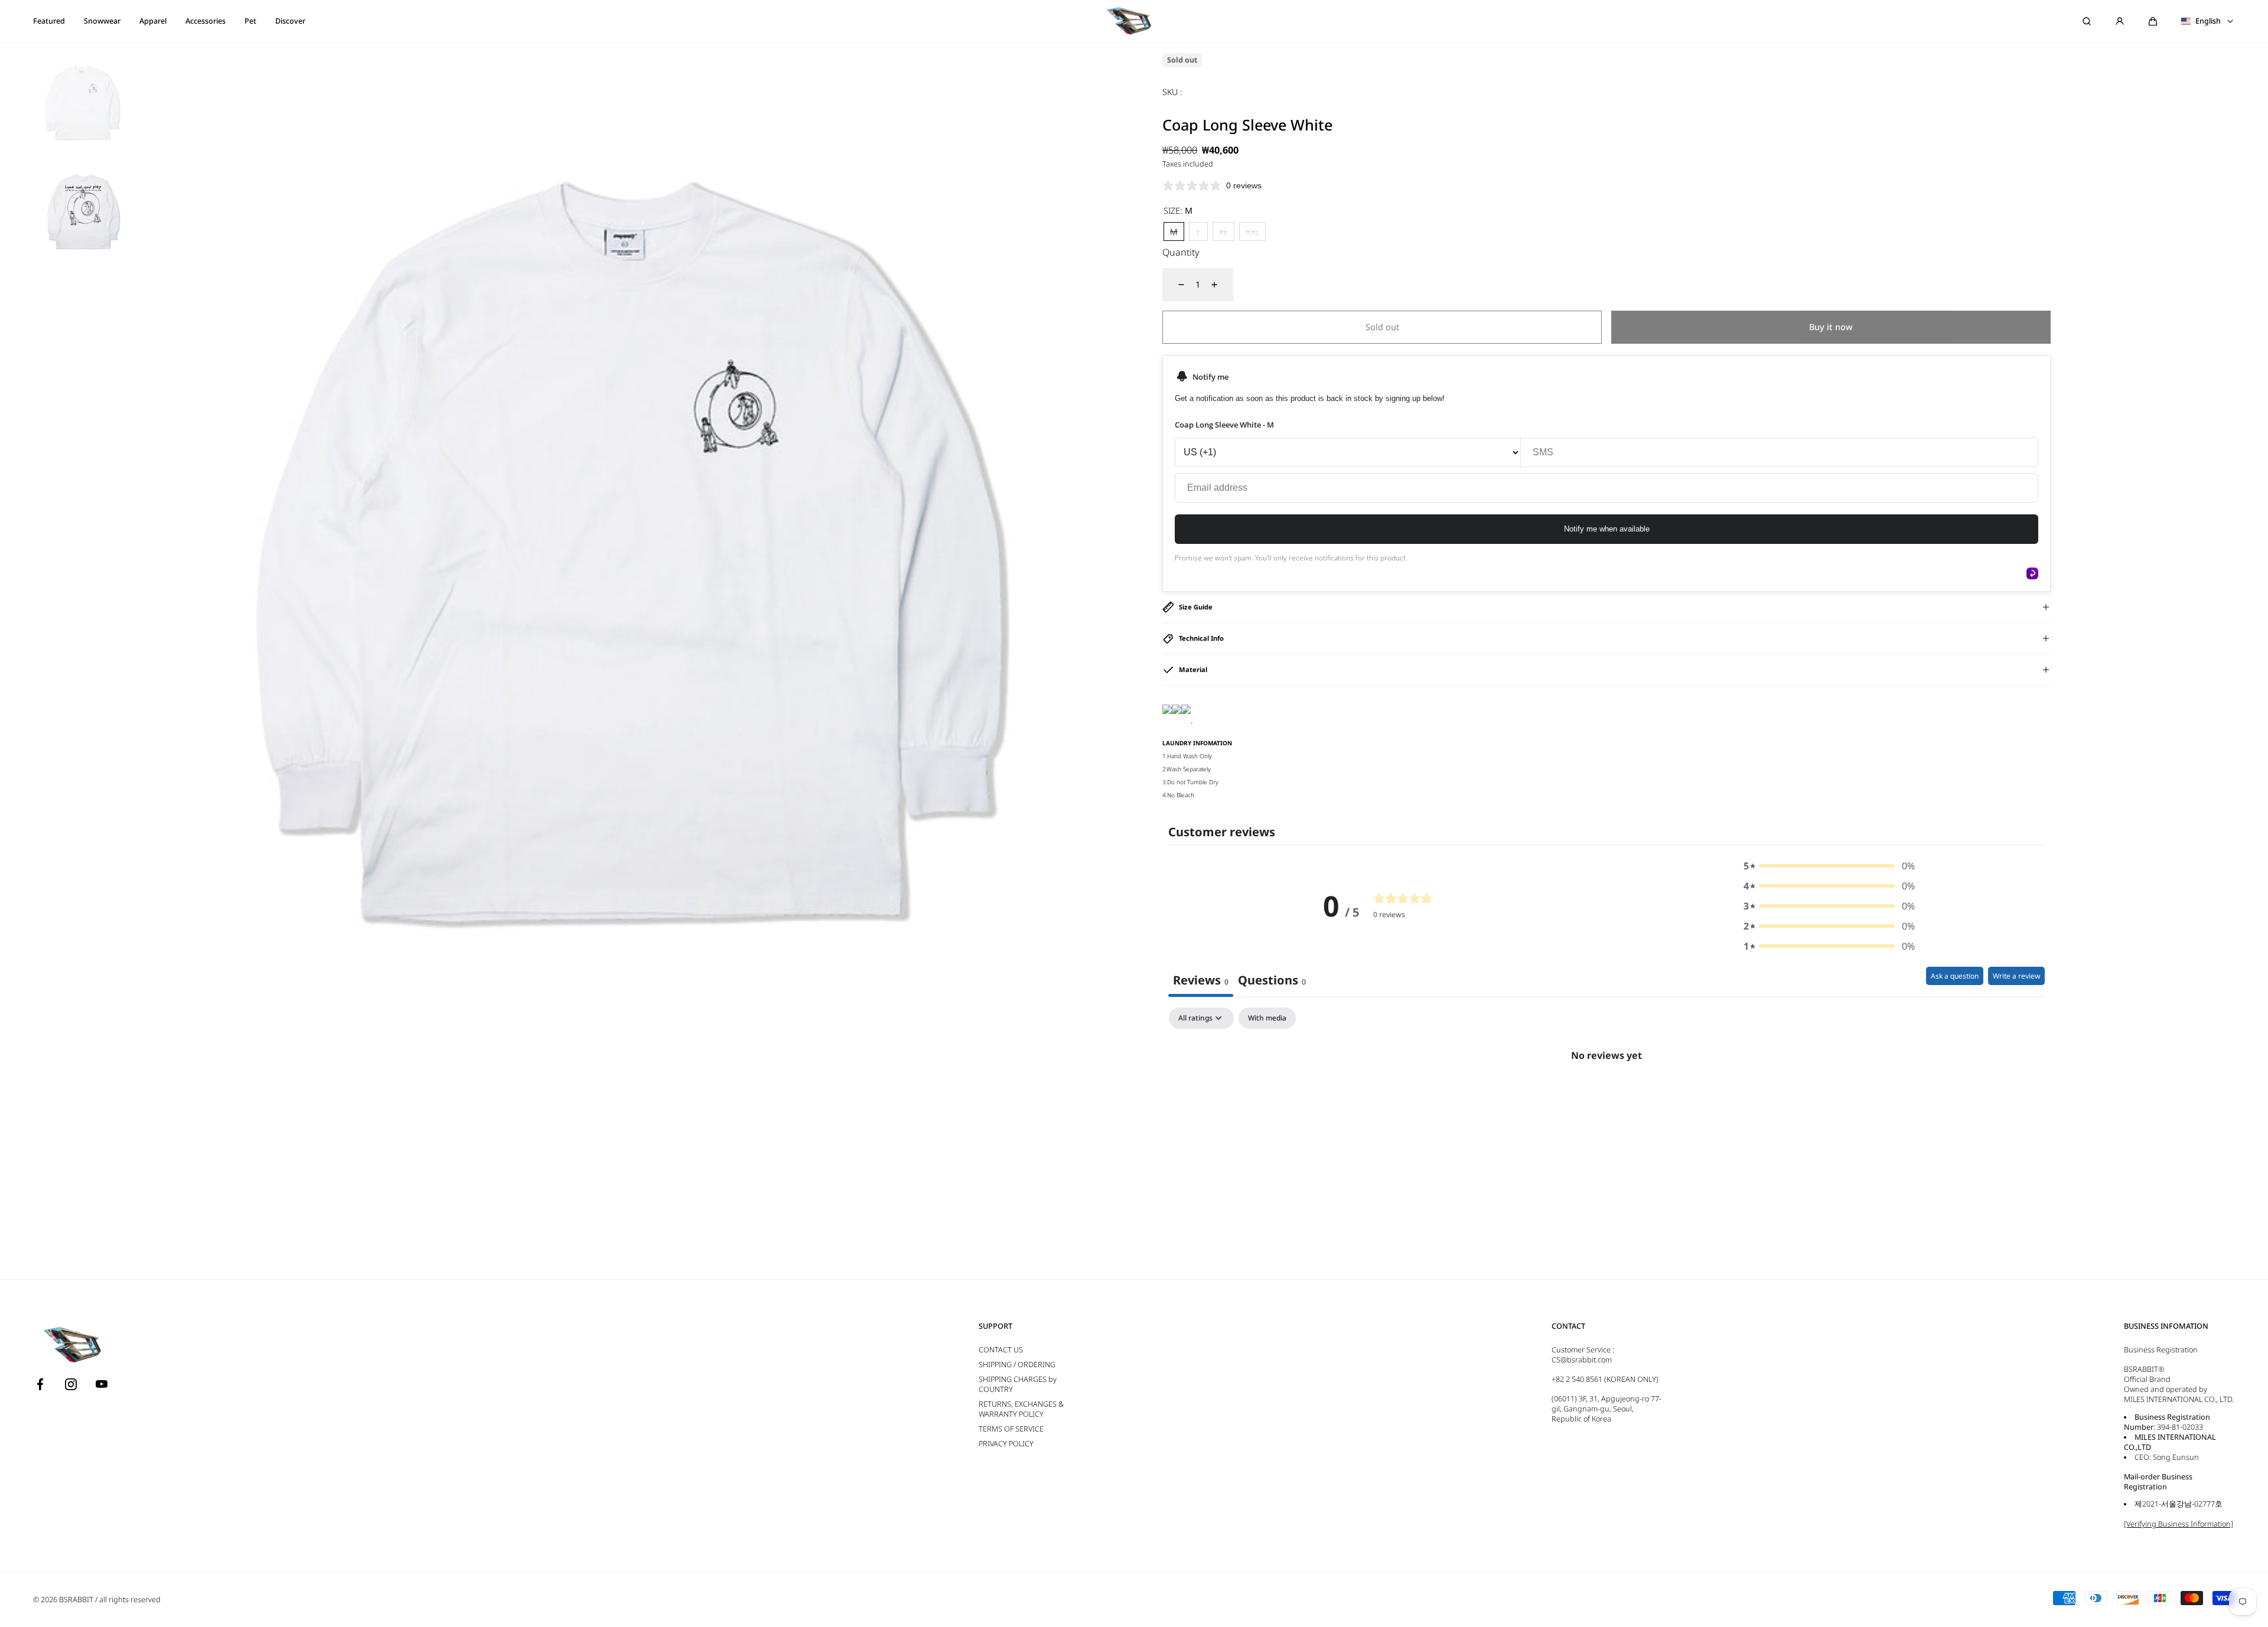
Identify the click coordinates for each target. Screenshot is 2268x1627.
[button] (2153, 21)
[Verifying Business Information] (2179, 1524)
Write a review (2016, 976)
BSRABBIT (76, 1600)
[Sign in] (2120, 21)
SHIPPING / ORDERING (1017, 1364)
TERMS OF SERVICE (1011, 1429)
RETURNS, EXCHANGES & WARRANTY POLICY (1021, 1409)
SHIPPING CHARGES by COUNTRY (1018, 1384)
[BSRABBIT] (1134, 21)
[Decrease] (1174, 285)
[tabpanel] (1606, 1095)
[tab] (1272, 982)
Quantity (1181, 252)
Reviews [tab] (1201, 980)
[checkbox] (1267, 1018)
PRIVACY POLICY (1006, 1444)
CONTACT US (1001, 1350)
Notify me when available (1607, 529)
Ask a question (1955, 976)
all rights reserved (130, 1600)
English (2208, 21)
